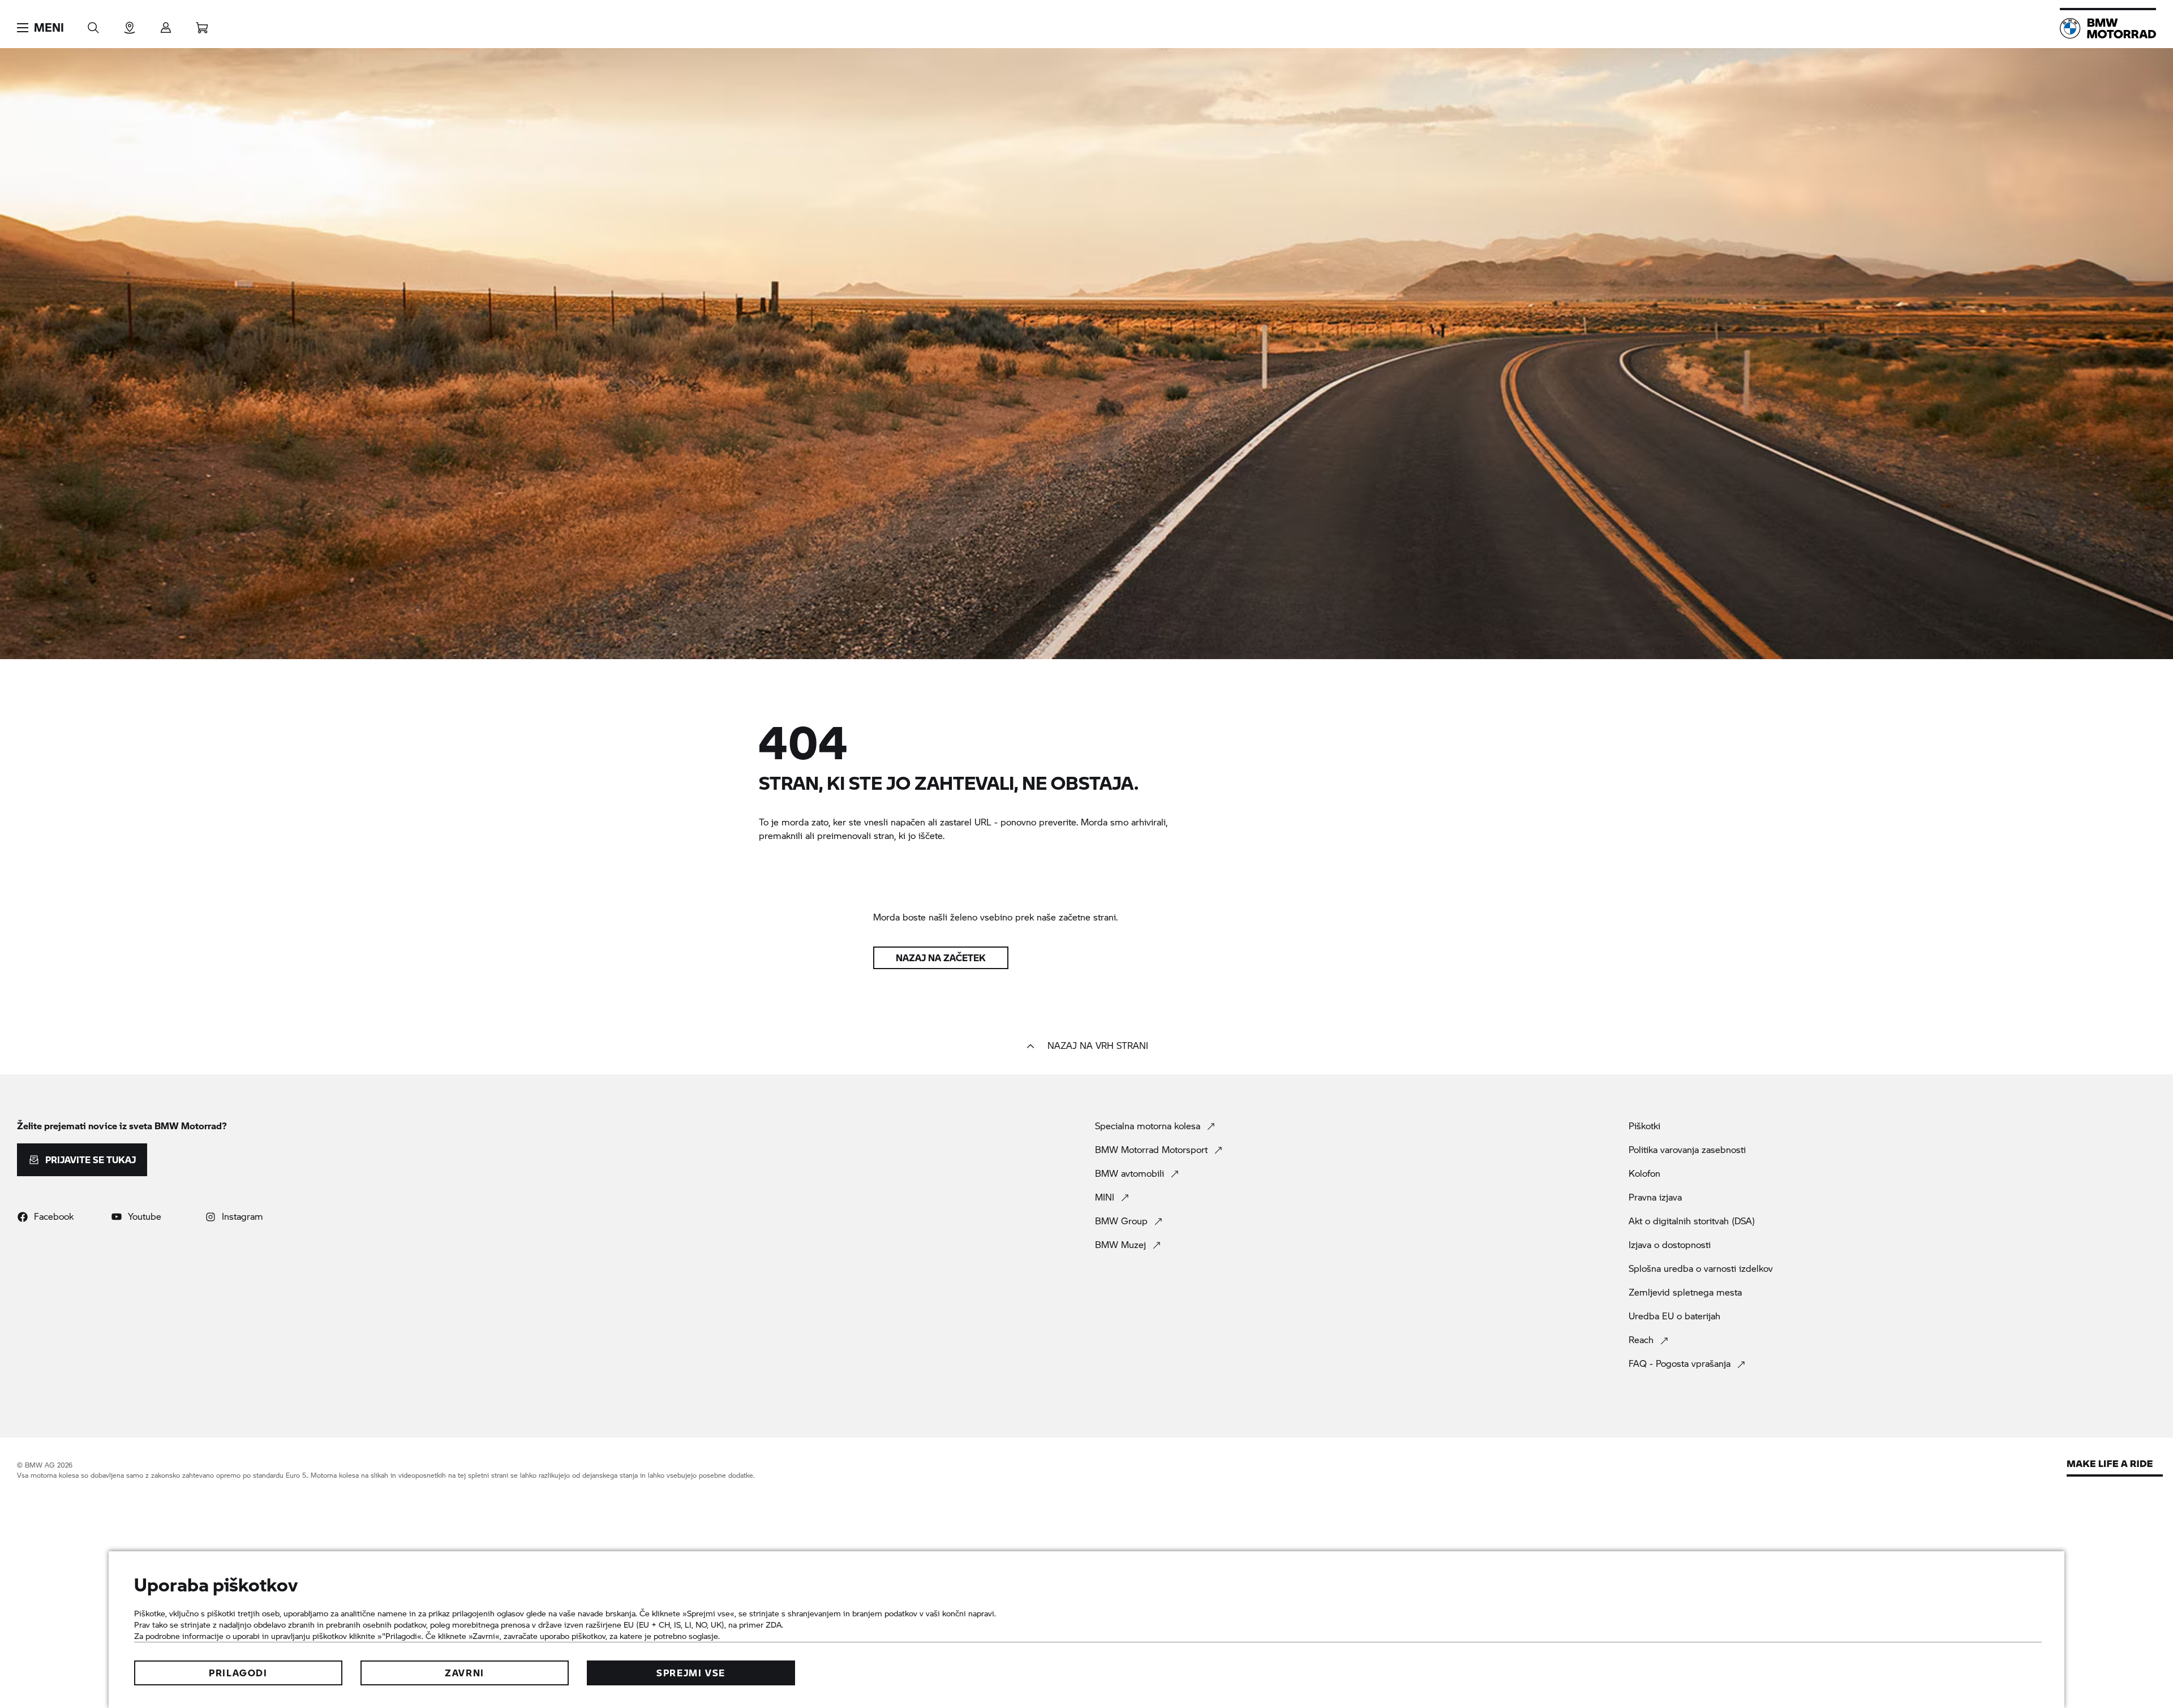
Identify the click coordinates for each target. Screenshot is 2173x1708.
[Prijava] (166, 24)
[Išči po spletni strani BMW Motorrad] (93, 24)
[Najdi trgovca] (130, 24)
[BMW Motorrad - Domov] (2108, 28)
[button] (40, 28)
